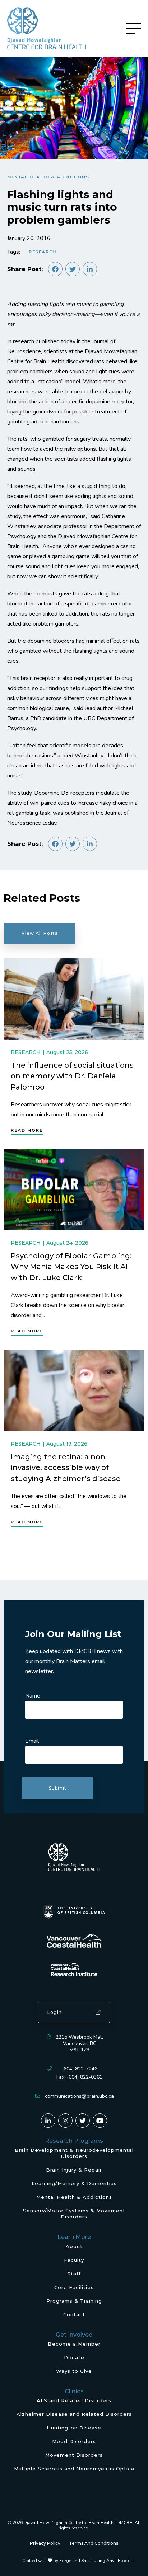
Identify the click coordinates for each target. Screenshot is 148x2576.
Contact (74, 2314)
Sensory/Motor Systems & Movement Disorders (74, 2214)
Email (32, 1741)
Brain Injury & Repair (74, 2170)
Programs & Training (74, 2301)
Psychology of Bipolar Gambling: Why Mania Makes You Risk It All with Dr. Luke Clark (71, 1267)
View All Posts (40, 933)
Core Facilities (74, 2287)
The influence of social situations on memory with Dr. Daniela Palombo (72, 1076)
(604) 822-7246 (80, 2069)
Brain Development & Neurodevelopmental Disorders (74, 2153)
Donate (74, 2357)
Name (33, 1696)
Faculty (74, 2260)
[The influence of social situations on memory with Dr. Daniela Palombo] (74, 999)
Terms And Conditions (94, 2543)
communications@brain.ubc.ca (79, 2096)
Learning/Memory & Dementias (74, 2183)
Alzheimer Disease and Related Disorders (74, 2414)
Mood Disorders (74, 2441)
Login (55, 2012)
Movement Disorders (74, 2455)
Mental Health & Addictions (48, 177)
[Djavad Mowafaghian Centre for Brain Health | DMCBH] (47, 28)
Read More (27, 1130)
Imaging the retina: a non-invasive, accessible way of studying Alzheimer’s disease (66, 1467)
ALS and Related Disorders (74, 2400)
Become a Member (74, 2344)
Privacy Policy (45, 2543)
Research (43, 252)
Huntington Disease (74, 2428)
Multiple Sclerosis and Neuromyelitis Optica (74, 2469)
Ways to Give (74, 2371)
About (74, 2246)
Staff (74, 2274)
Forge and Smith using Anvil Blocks (96, 2561)
